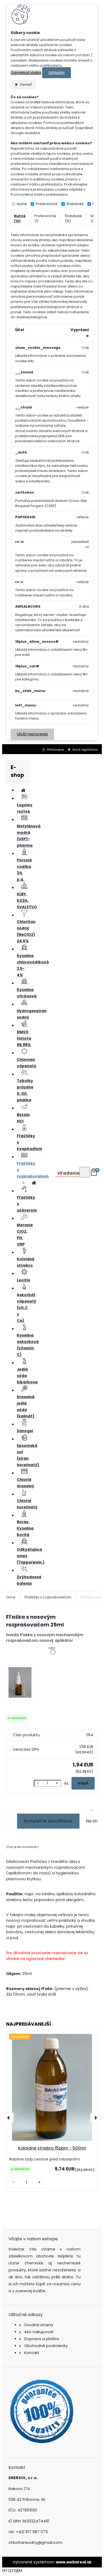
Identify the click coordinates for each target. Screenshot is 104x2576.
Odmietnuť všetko (26, 73)
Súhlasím (57, 73)
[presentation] (9, 2118)
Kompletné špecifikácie (48, 1821)
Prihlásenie (55, 750)
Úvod (11, 1597)
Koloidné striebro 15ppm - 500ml (52, 2148)
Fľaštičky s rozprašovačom (48, 1597)
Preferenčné (47, 204)
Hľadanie (69, 1173)
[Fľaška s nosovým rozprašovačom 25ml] (20, 1683)
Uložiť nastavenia (32, 734)
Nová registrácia (85, 750)
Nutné (22, 204)
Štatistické (75, 204)
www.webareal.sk (74, 2562)
